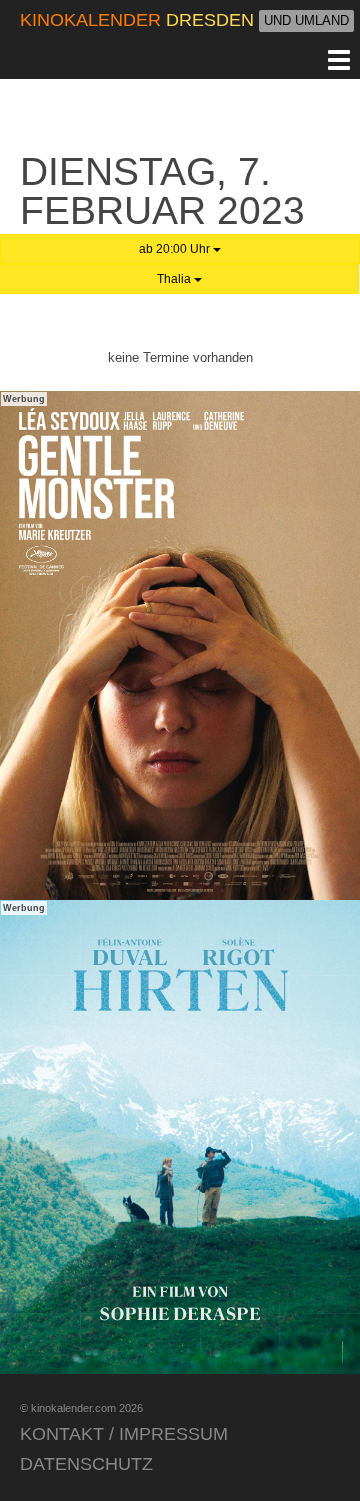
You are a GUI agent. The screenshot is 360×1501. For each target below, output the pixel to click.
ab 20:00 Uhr (176, 249)
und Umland (306, 20)
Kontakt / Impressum (124, 1434)
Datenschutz (86, 1464)
